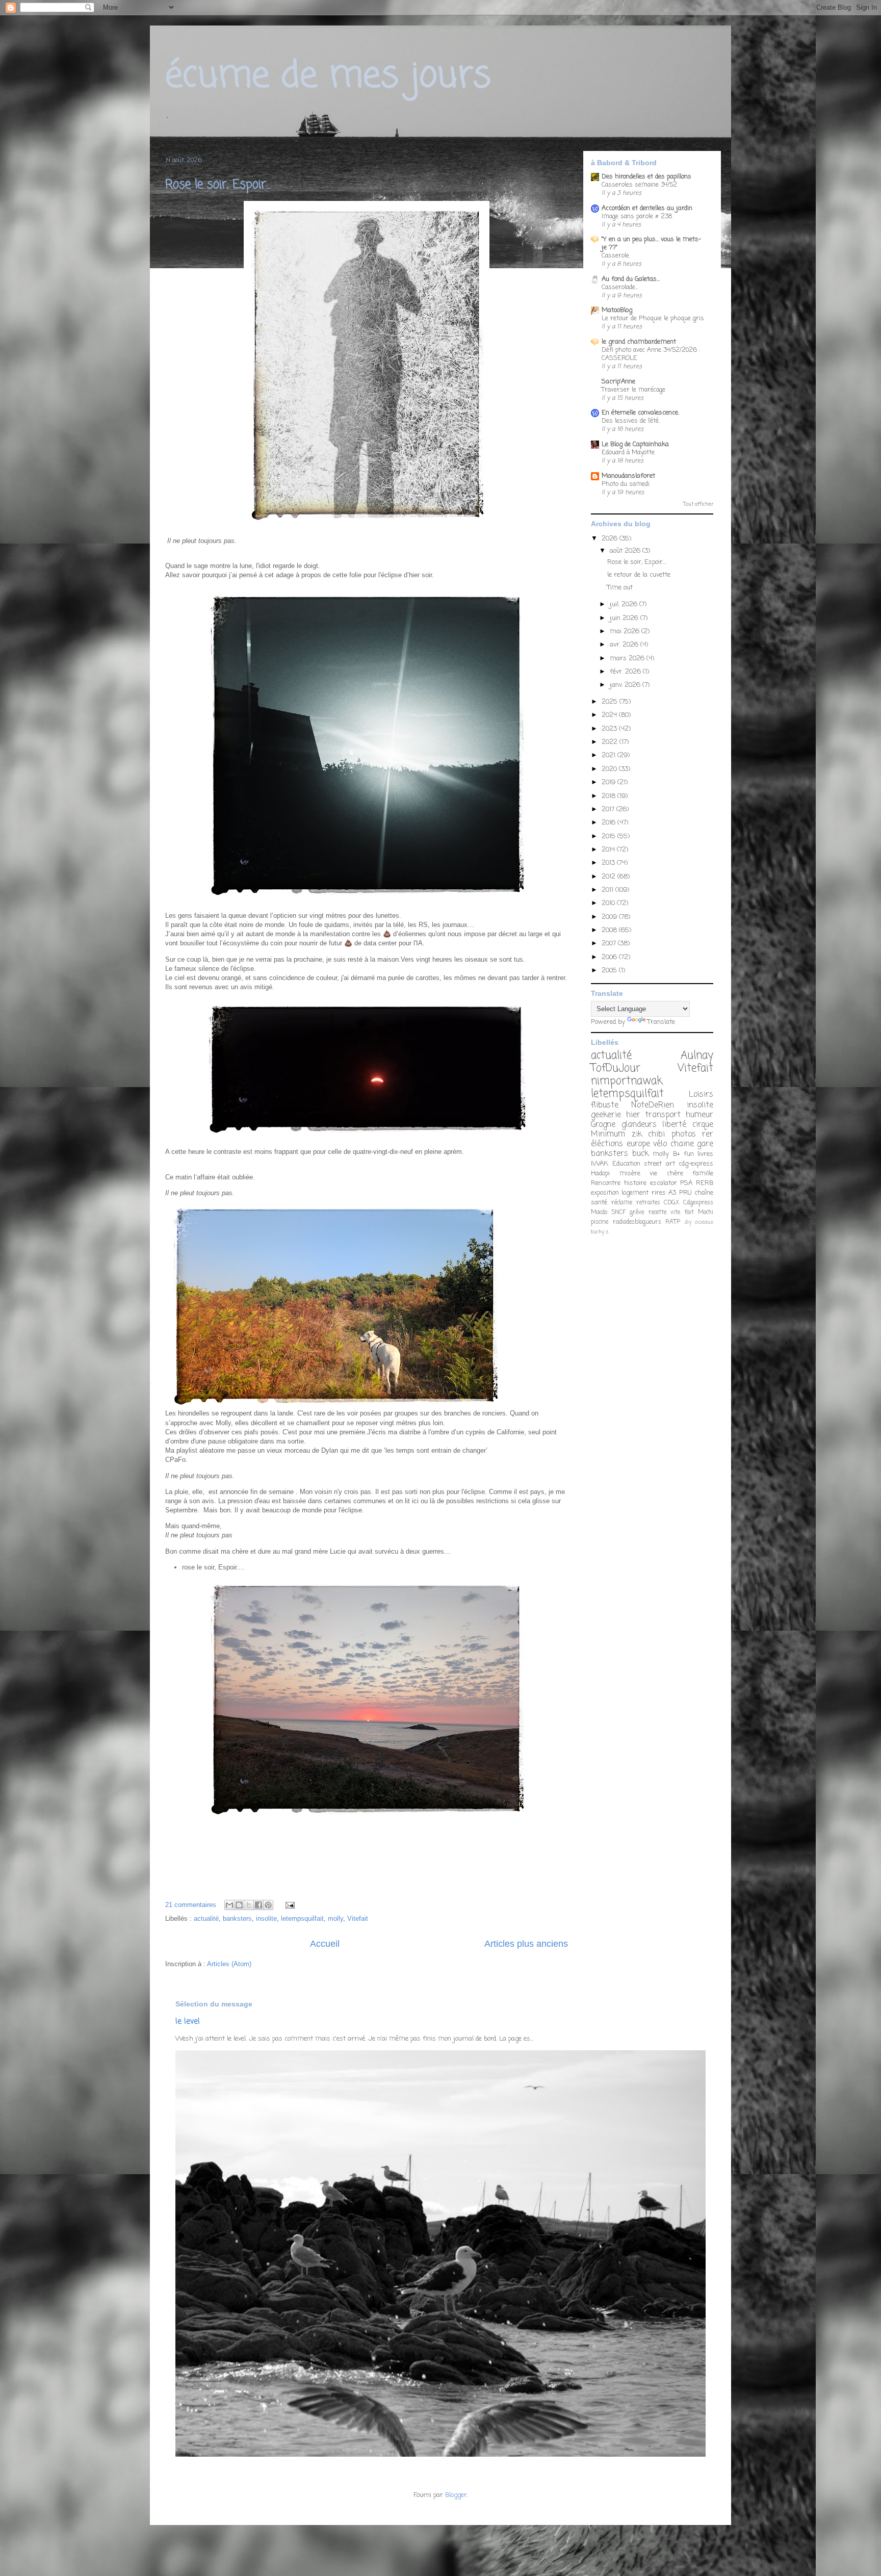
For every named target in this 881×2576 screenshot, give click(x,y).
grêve (637, 1213)
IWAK (600, 1164)
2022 (611, 742)
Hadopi (600, 1174)
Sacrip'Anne (618, 382)
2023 (610, 729)
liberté (674, 1125)
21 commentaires (191, 1905)
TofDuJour (616, 1068)
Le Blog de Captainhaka (635, 444)
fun (689, 1154)
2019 (610, 782)
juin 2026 (625, 618)
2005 (610, 971)
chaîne (704, 1193)
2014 (609, 850)
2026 (611, 539)
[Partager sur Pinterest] (268, 1905)
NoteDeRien (653, 1105)
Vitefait (358, 1918)
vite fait (682, 1213)
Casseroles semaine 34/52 (639, 185)
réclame (622, 1203)
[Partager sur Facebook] (258, 1905)
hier (633, 1115)
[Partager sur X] (249, 1905)
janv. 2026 (626, 685)
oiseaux (704, 1222)
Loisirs (701, 1095)
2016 (610, 823)
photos (684, 1135)
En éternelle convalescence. (640, 413)
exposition (605, 1193)
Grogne (603, 1125)
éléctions (607, 1144)
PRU (685, 1193)
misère (630, 1174)
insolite (266, 1918)
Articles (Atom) (229, 1964)
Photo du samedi (626, 484)
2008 (610, 930)
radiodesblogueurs (637, 1222)
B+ (677, 1154)
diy (688, 1222)
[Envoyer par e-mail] (229, 1905)
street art (659, 1164)
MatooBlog (617, 310)
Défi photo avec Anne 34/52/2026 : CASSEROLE (651, 354)
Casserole (615, 256)
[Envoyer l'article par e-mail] (288, 1905)
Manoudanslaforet (628, 476)
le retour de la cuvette (639, 575)
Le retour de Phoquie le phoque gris (653, 318)
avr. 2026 (625, 645)
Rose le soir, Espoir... (218, 185)
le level (188, 2021)
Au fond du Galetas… (631, 279)
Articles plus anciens (526, 1944)
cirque (703, 1125)
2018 (610, 796)
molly (335, 1918)
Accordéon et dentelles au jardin (647, 208)
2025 (611, 702)
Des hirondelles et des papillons (646, 177)
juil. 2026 (625, 604)
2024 (610, 715)
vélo (660, 1144)
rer (708, 1135)
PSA (686, 1183)
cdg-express (696, 1164)
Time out (620, 588)
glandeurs (639, 1125)
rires (659, 1193)
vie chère (666, 1174)
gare (705, 1144)
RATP (673, 1222)
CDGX (671, 1203)
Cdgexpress (698, 1203)
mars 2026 (628, 659)
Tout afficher (698, 505)
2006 (610, 957)
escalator (664, 1183)
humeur (699, 1115)
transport (663, 1115)
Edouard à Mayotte (628, 453)
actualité (206, 1918)
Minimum (608, 1135)
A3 (672, 1193)
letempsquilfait (302, 1918)
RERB (705, 1183)
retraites (648, 1203)
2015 (610, 836)
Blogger (456, 2495)
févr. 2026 (626, 672)
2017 (609, 809)
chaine (682, 1144)
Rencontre (606, 1183)
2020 (610, 769)
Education (626, 1164)
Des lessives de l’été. (631, 421)
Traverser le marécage (633, 390)
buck (640, 1154)
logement (635, 1193)
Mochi (706, 1213)
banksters (237, 1918)
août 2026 (626, 551)
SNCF (618, 1213)
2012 (610, 877)
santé (599, 1203)
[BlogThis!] (239, 1905)
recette (657, 1213)
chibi (656, 1135)
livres (705, 1154)
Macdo (599, 1213)
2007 (610, 944)
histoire (635, 1183)
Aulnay (697, 1056)
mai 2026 (626, 632)
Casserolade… (620, 287)
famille (703, 1174)
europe (638, 1144)
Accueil (325, 1944)
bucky (598, 1232)
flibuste (605, 1105)
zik (637, 1135)
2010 (609, 903)
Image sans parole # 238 (637, 216)
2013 (609, 863)
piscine (600, 1222)
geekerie (606, 1115)
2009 (610, 917)
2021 (610, 755)
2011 (608, 890)
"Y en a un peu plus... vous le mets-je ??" (651, 243)
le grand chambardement (639, 342)
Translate (661, 1022)
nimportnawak (627, 1081)
